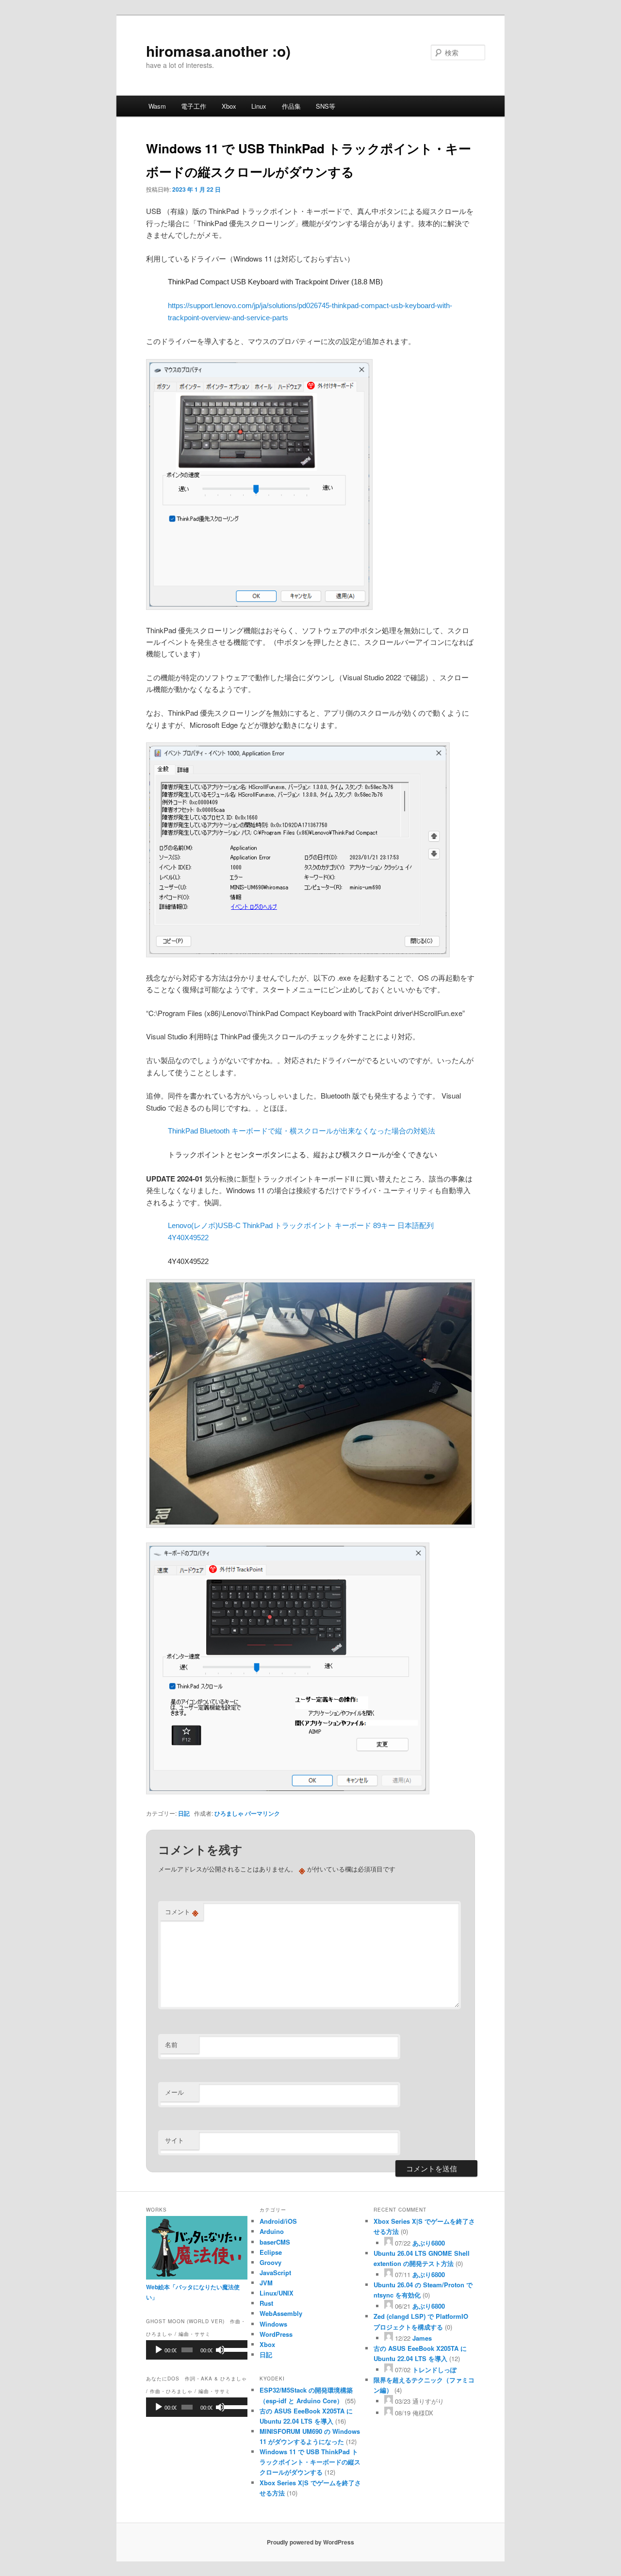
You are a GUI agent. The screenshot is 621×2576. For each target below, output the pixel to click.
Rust (266, 2303)
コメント (182, 1912)
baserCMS (275, 2242)
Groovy (270, 2262)
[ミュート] (220, 2350)
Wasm (157, 106)
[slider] (233, 2349)
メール (174, 2092)
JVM (266, 2283)
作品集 (291, 106)
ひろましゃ (229, 1813)
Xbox (229, 106)
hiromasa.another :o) (218, 51)
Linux (259, 106)
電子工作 (194, 106)
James (422, 2338)
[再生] (159, 2350)
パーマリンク (262, 1813)
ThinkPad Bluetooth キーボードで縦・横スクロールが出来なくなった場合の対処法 (302, 1131)
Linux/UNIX (277, 2293)
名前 (171, 2044)
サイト (174, 2140)
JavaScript (275, 2272)
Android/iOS (278, 2221)
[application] (197, 2350)
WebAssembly (281, 2313)
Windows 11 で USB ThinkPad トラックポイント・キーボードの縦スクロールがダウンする (310, 2462)
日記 (184, 1813)
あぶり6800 (429, 2243)
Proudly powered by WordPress (310, 2542)
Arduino (272, 2231)
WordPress (276, 2334)
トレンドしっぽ (434, 2370)
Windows (273, 2324)
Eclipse (271, 2252)
